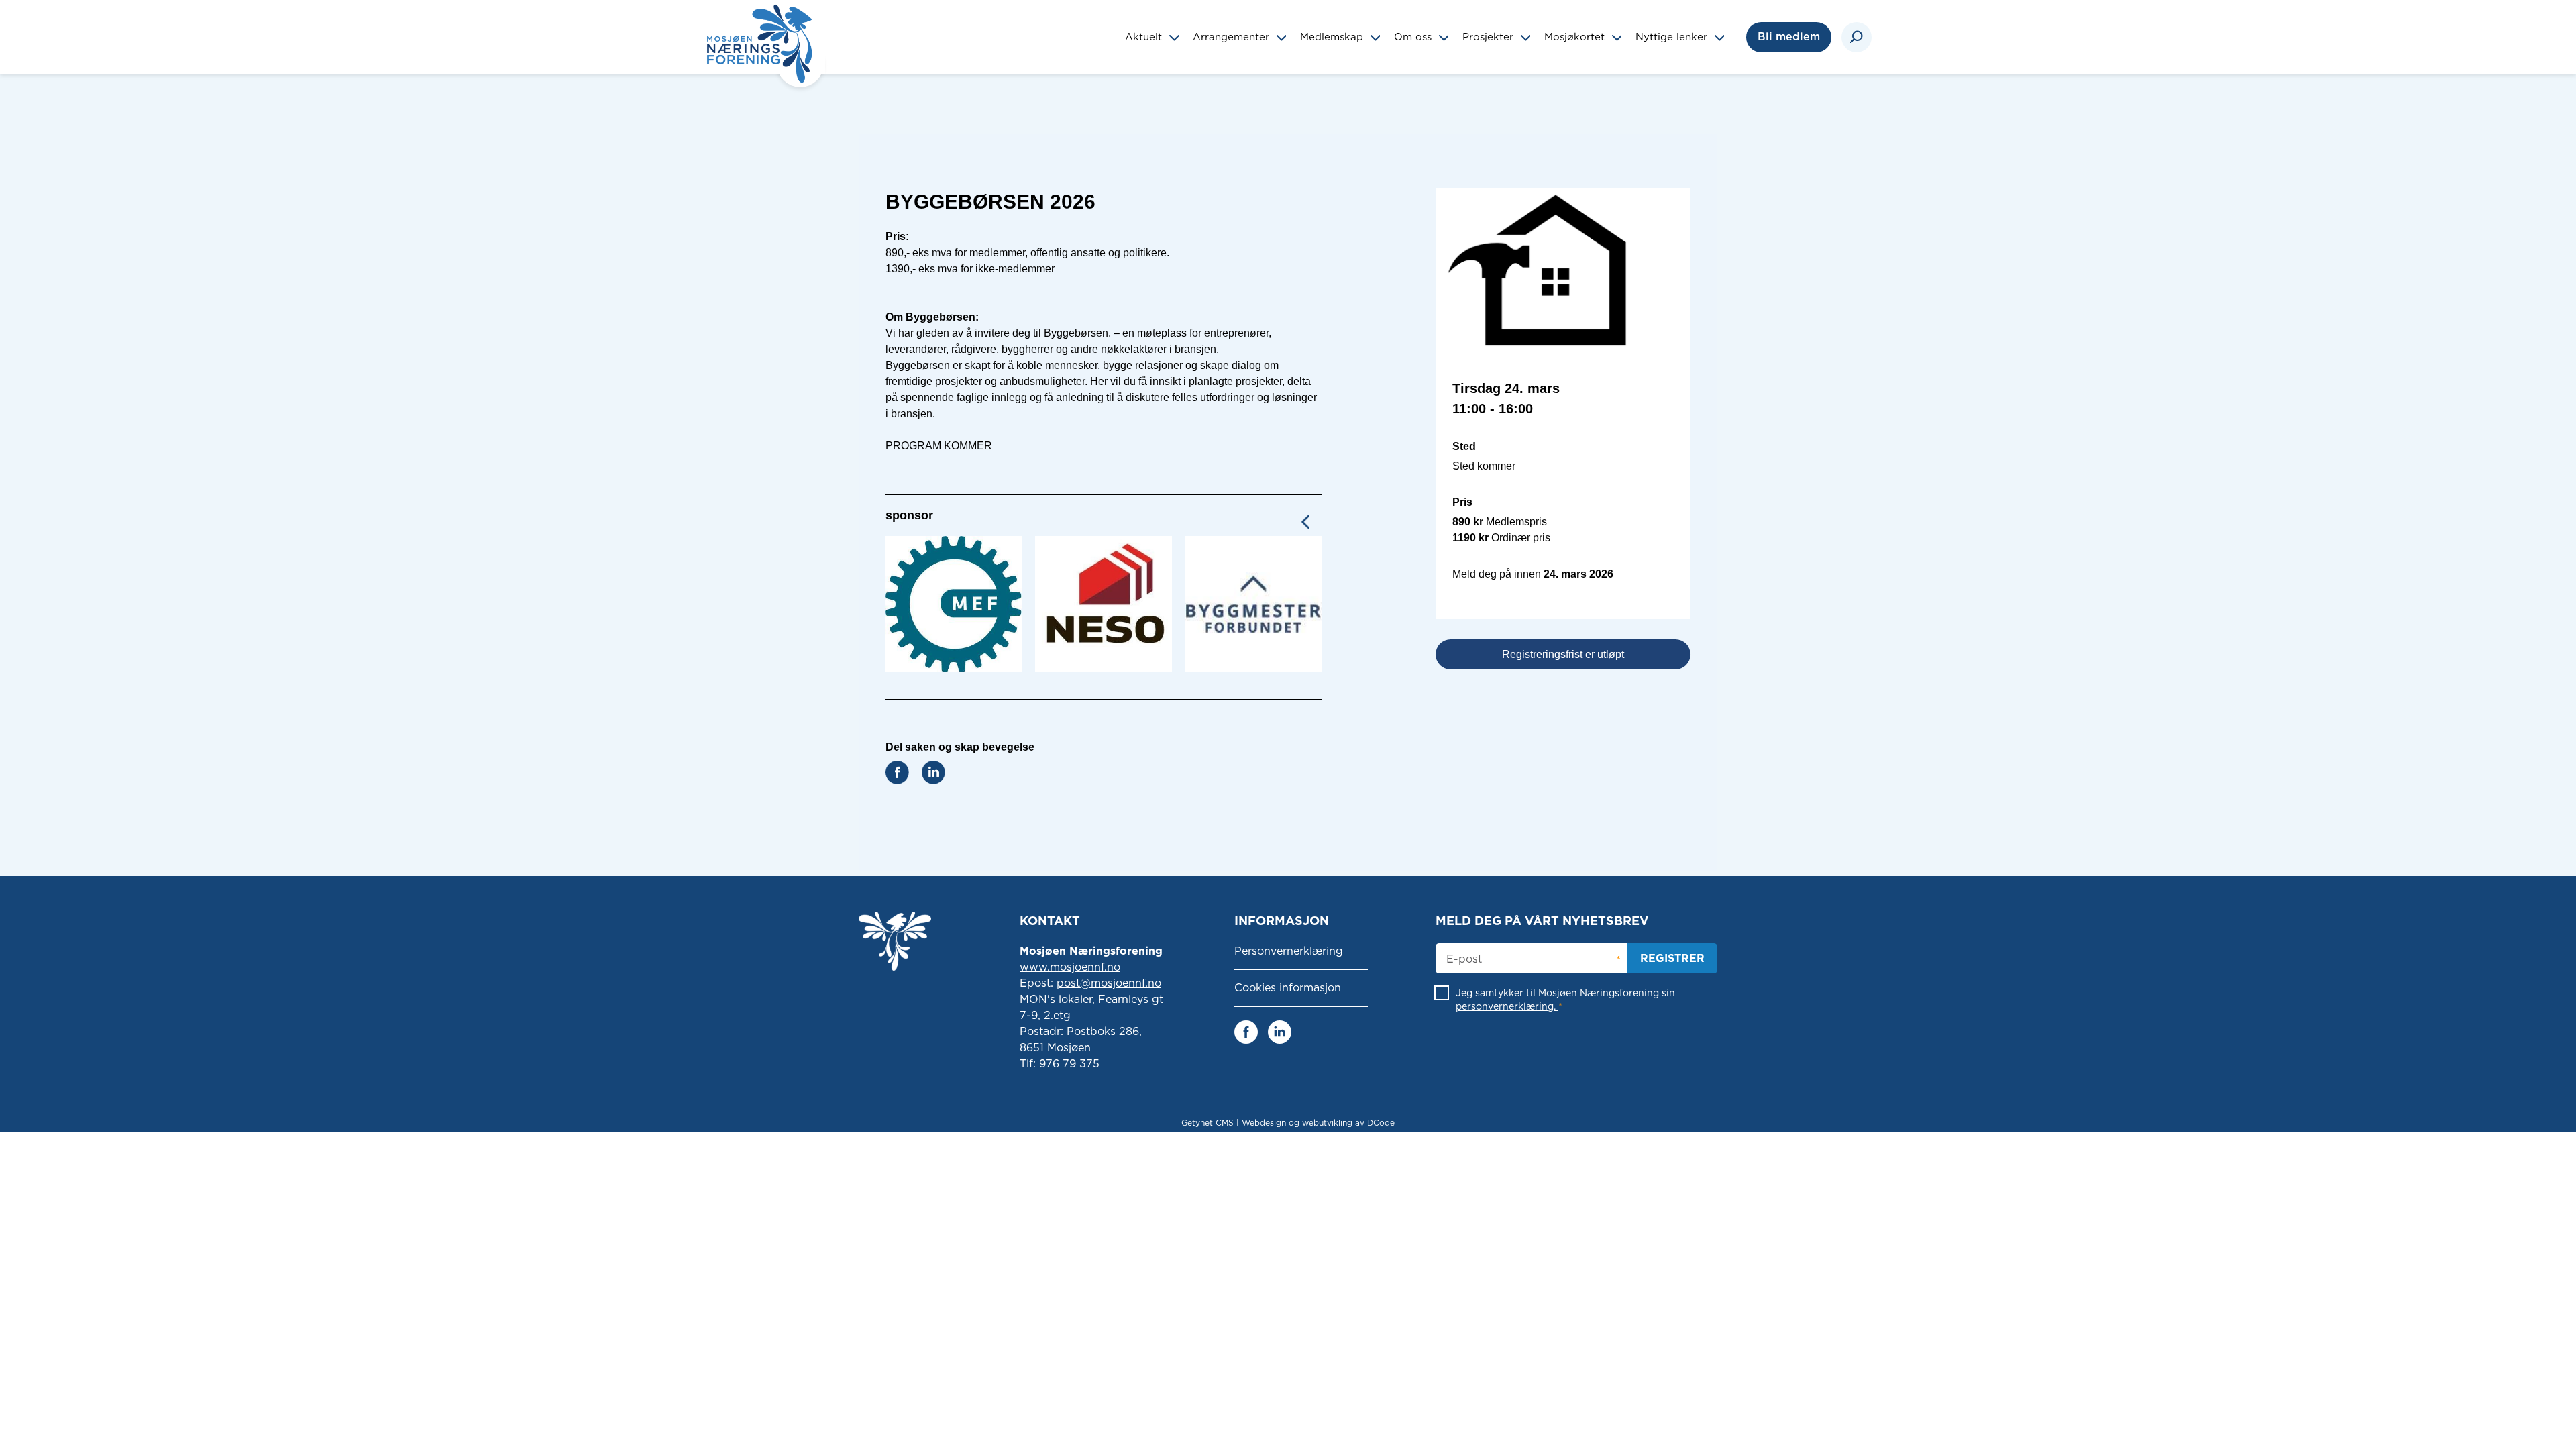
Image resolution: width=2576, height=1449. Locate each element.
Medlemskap (1333, 37)
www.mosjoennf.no (1070, 967)
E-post (1464, 959)
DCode (1381, 1123)
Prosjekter (1490, 37)
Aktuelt (1145, 37)
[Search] (1857, 37)
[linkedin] (1280, 1031)
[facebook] (1246, 1031)
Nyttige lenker (1673, 37)
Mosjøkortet (1576, 37)
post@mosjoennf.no (1109, 983)
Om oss (1414, 37)
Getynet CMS (1207, 1123)
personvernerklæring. (1507, 1006)
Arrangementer (1233, 37)
